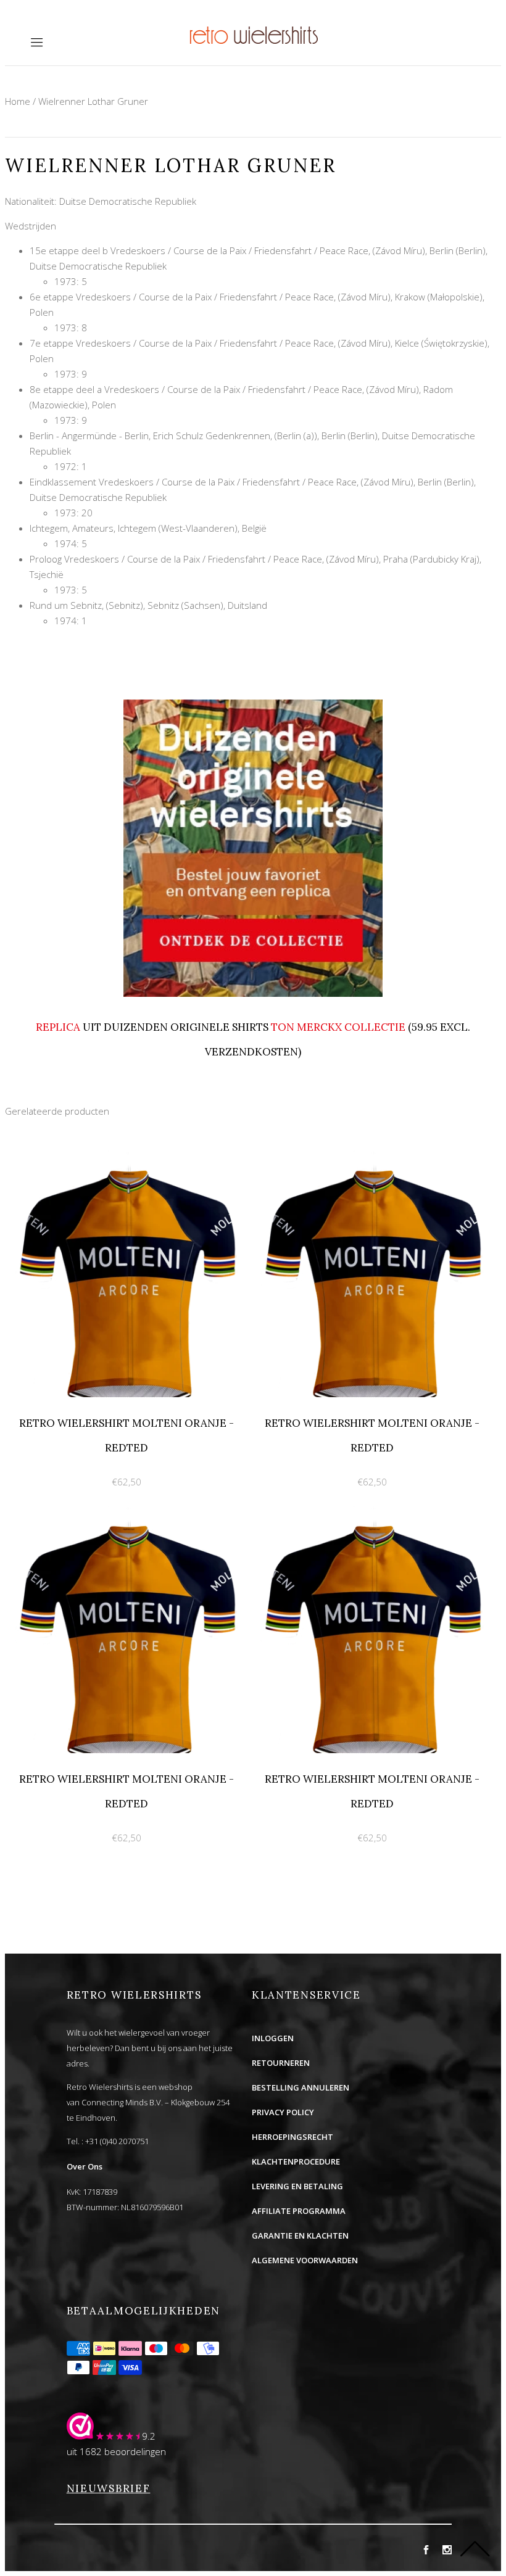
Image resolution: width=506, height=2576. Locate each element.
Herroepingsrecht (292, 2137)
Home (18, 101)
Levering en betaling (297, 2186)
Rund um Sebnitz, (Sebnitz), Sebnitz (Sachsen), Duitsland (148, 605)
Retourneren (281, 2063)
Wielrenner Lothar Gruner (93, 101)
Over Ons (85, 2166)
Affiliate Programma (299, 2211)
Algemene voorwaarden (305, 2260)
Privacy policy (283, 2112)
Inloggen (273, 2038)
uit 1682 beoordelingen (116, 2451)
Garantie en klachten (300, 2235)
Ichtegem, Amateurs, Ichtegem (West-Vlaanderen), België (148, 528)
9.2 (149, 2436)
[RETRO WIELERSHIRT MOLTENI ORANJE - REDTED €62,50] (128, 1157)
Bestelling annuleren (301, 2087)
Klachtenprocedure (296, 2161)
